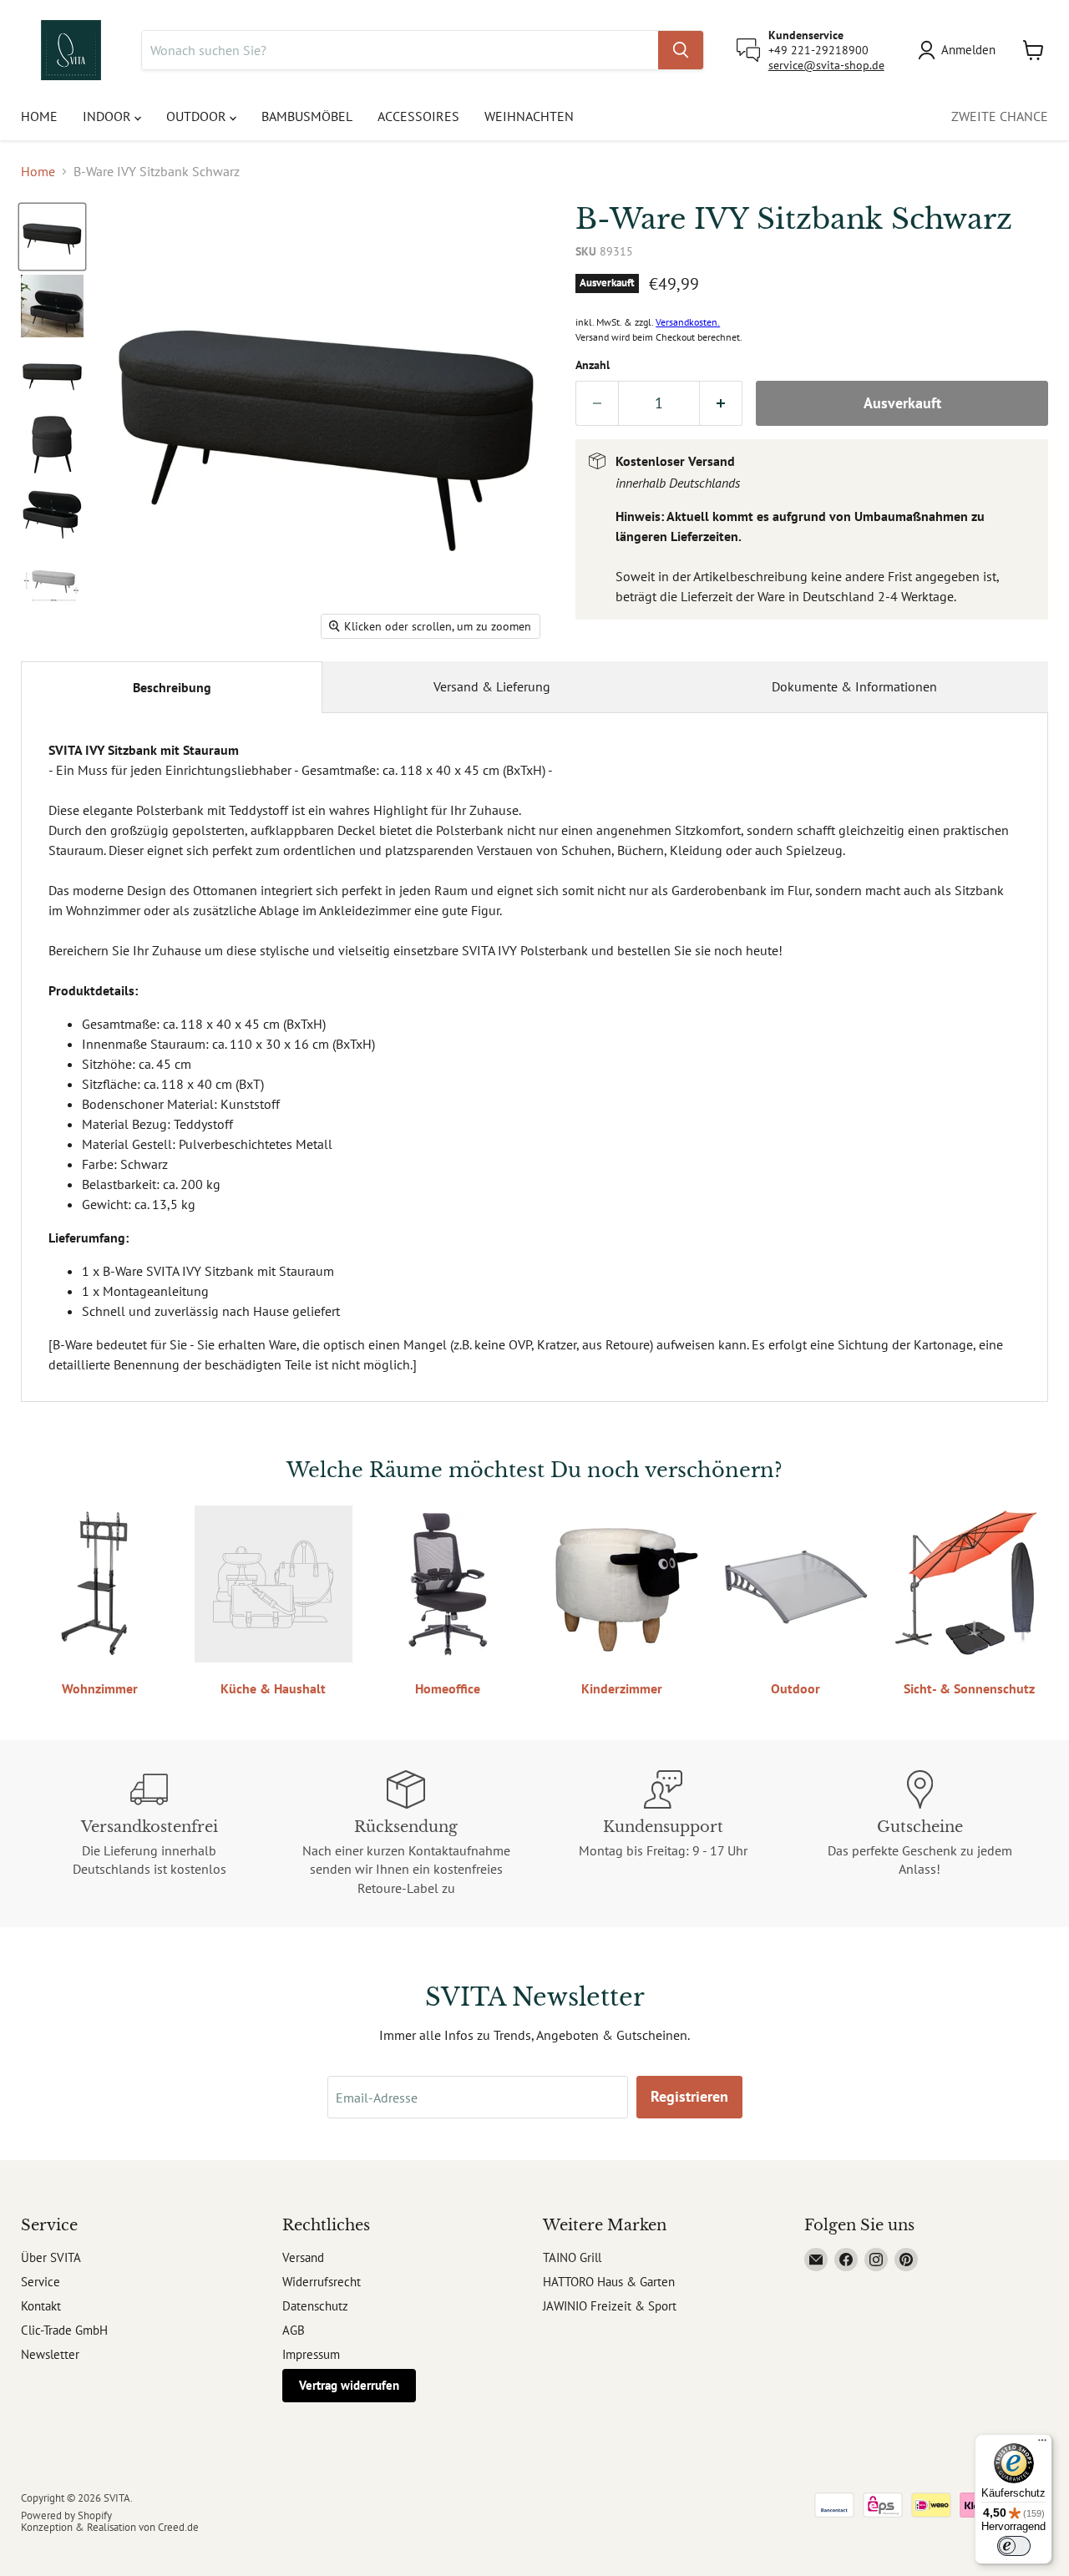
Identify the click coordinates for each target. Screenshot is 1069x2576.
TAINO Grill (572, 2257)
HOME (39, 116)
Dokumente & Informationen (854, 686)
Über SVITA (51, 2257)
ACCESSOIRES (418, 116)
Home (38, 171)
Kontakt (41, 2306)
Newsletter (50, 2354)
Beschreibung (172, 687)
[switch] (1014, 2546)
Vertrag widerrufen (349, 2385)
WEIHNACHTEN (529, 116)
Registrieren (689, 2096)
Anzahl (593, 365)
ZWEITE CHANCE (1000, 116)
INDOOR (109, 116)
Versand (303, 2257)
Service (41, 2282)
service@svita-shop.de (826, 65)
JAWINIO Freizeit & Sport (610, 2306)
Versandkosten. (688, 322)
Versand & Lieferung (492, 686)
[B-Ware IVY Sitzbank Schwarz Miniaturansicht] (52, 237)
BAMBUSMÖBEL (307, 116)
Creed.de (178, 2527)
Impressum (311, 2354)
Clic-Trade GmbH (64, 2330)
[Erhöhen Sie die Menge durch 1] (721, 404)
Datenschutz (315, 2306)
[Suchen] (681, 50)
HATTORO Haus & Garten (609, 2282)
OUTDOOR (198, 116)
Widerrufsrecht (322, 2282)
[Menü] (1042, 2444)
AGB (294, 2330)
